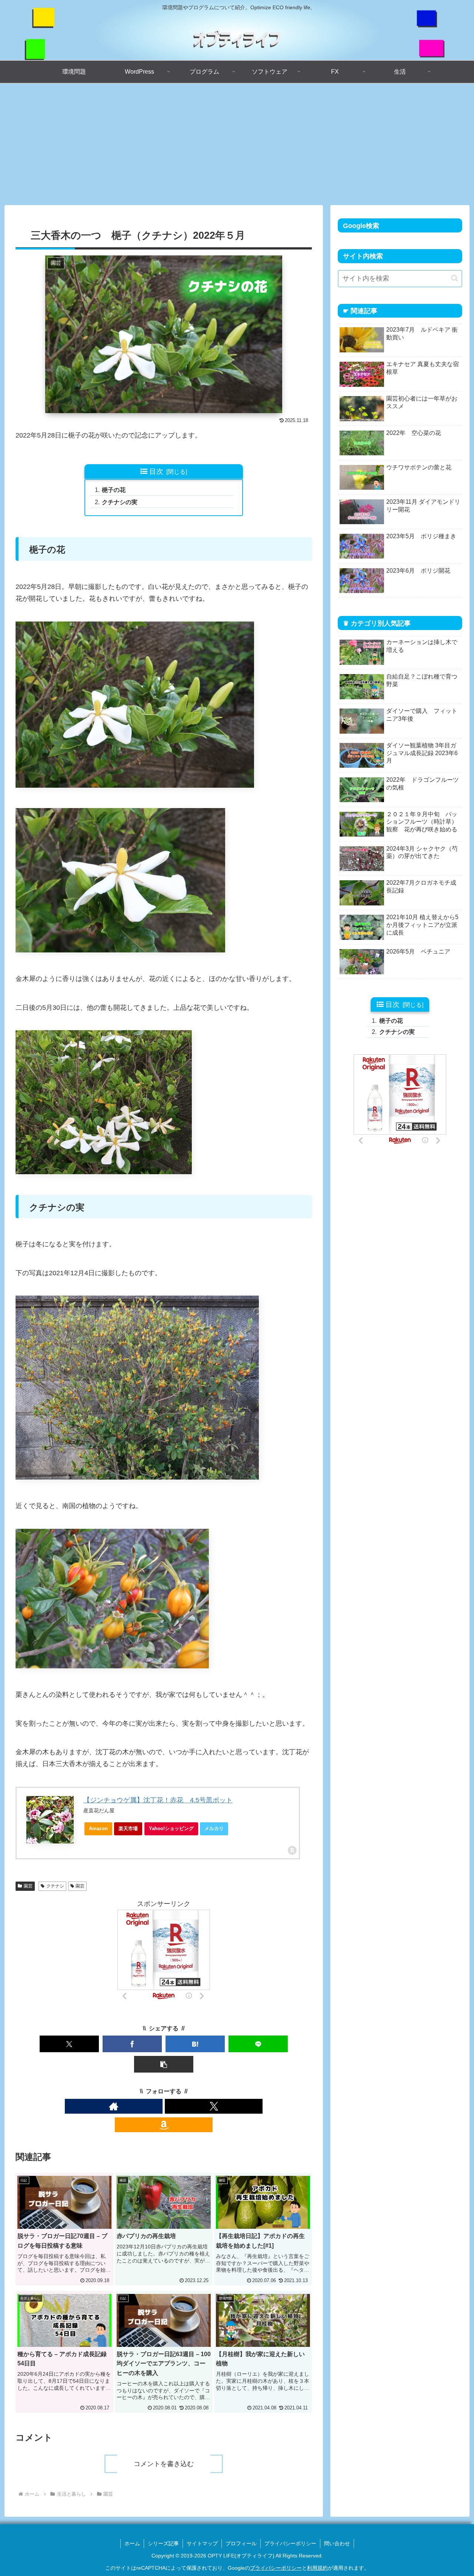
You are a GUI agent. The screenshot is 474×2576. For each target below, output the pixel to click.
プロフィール (241, 2543)
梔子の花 (114, 490)
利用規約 (317, 2568)
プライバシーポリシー (290, 2543)
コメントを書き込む (164, 2464)
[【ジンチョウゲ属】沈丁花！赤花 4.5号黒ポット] (50, 1820)
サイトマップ (202, 2543)
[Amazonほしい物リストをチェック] (164, 2125)
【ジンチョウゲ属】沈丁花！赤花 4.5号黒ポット (158, 1800)
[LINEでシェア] (258, 2044)
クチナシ (55, 1886)
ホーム (132, 2543)
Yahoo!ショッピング (171, 1828)
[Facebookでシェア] (132, 2044)
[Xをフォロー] (214, 2106)
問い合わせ (337, 2543)
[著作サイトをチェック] (114, 2106)
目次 (156, 471)
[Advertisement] (237, 144)
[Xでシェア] (69, 2044)
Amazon (98, 1828)
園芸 (28, 1886)
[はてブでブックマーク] (195, 2044)
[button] (164, 2064)
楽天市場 (128, 1828)
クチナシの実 (120, 502)
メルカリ (214, 1828)
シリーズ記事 (163, 2543)
